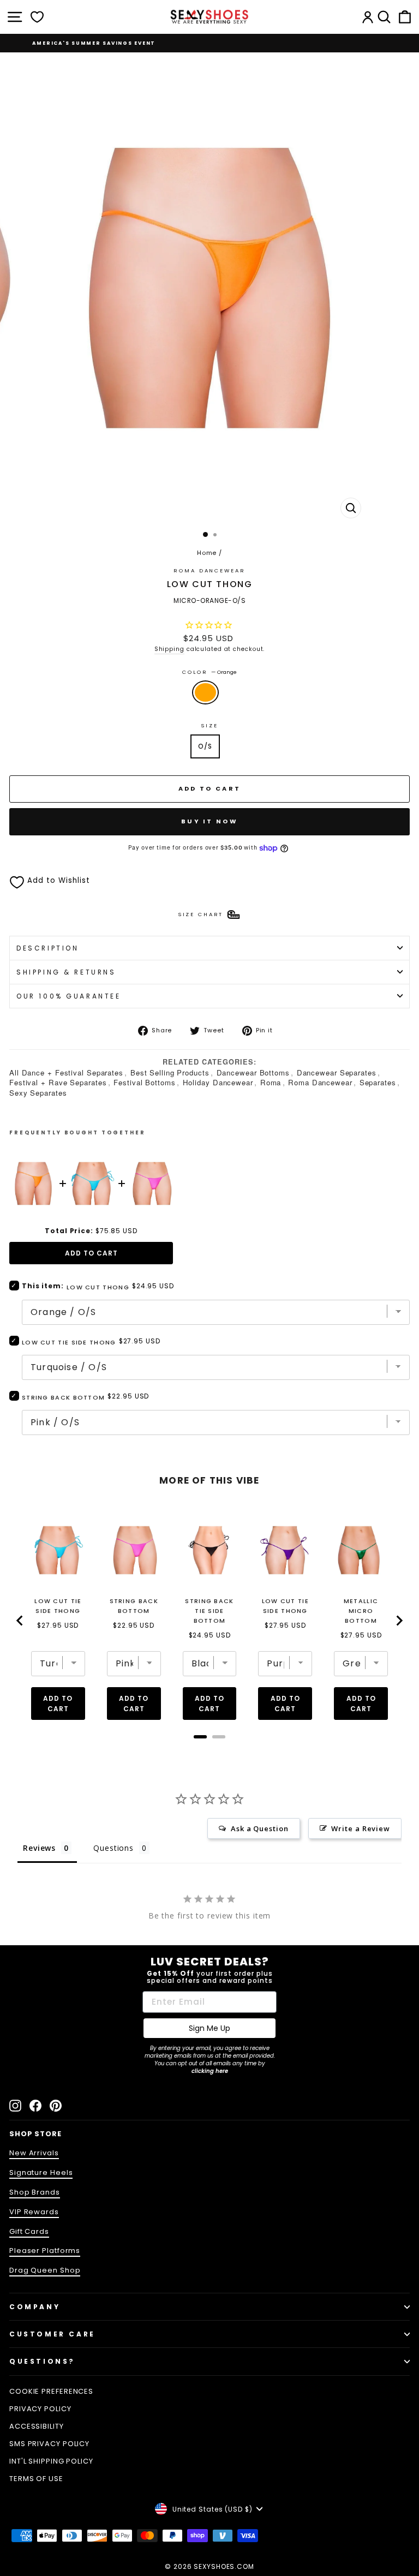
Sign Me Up (209, 2028)
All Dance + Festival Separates (66, 1072)
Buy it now (209, 821)
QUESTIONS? (42, 2361)
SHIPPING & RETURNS (66, 972)
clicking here (210, 2071)
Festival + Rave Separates (58, 1082)
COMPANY (35, 2307)
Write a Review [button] (361, 1828)
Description (47, 948)
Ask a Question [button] (260, 1828)
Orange (205, 692)
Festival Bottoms (144, 1082)
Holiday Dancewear (218, 1082)
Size (209, 725)
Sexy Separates (38, 1093)
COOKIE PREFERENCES (51, 2391)
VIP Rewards (34, 2212)
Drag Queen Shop (45, 2270)
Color (209, 672)
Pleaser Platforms (45, 2251)
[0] (37, 17)
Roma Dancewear (320, 1082)
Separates (378, 1082)
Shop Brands (35, 2192)
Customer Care (52, 2334)
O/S (205, 746)
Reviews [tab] (39, 1848)
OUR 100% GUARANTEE (69, 996)
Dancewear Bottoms (253, 1072)
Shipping (169, 649)
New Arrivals (34, 2153)
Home (207, 553)
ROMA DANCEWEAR (209, 570)
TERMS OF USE (36, 2479)
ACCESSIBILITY (37, 2426)
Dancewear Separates (337, 1072)
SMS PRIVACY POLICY (49, 2444)
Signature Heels (41, 2172)
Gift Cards (29, 2231)
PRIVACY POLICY (40, 2409)
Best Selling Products (170, 1072)
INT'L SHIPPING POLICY (51, 2461)
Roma (271, 1082)
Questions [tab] (113, 1848)
